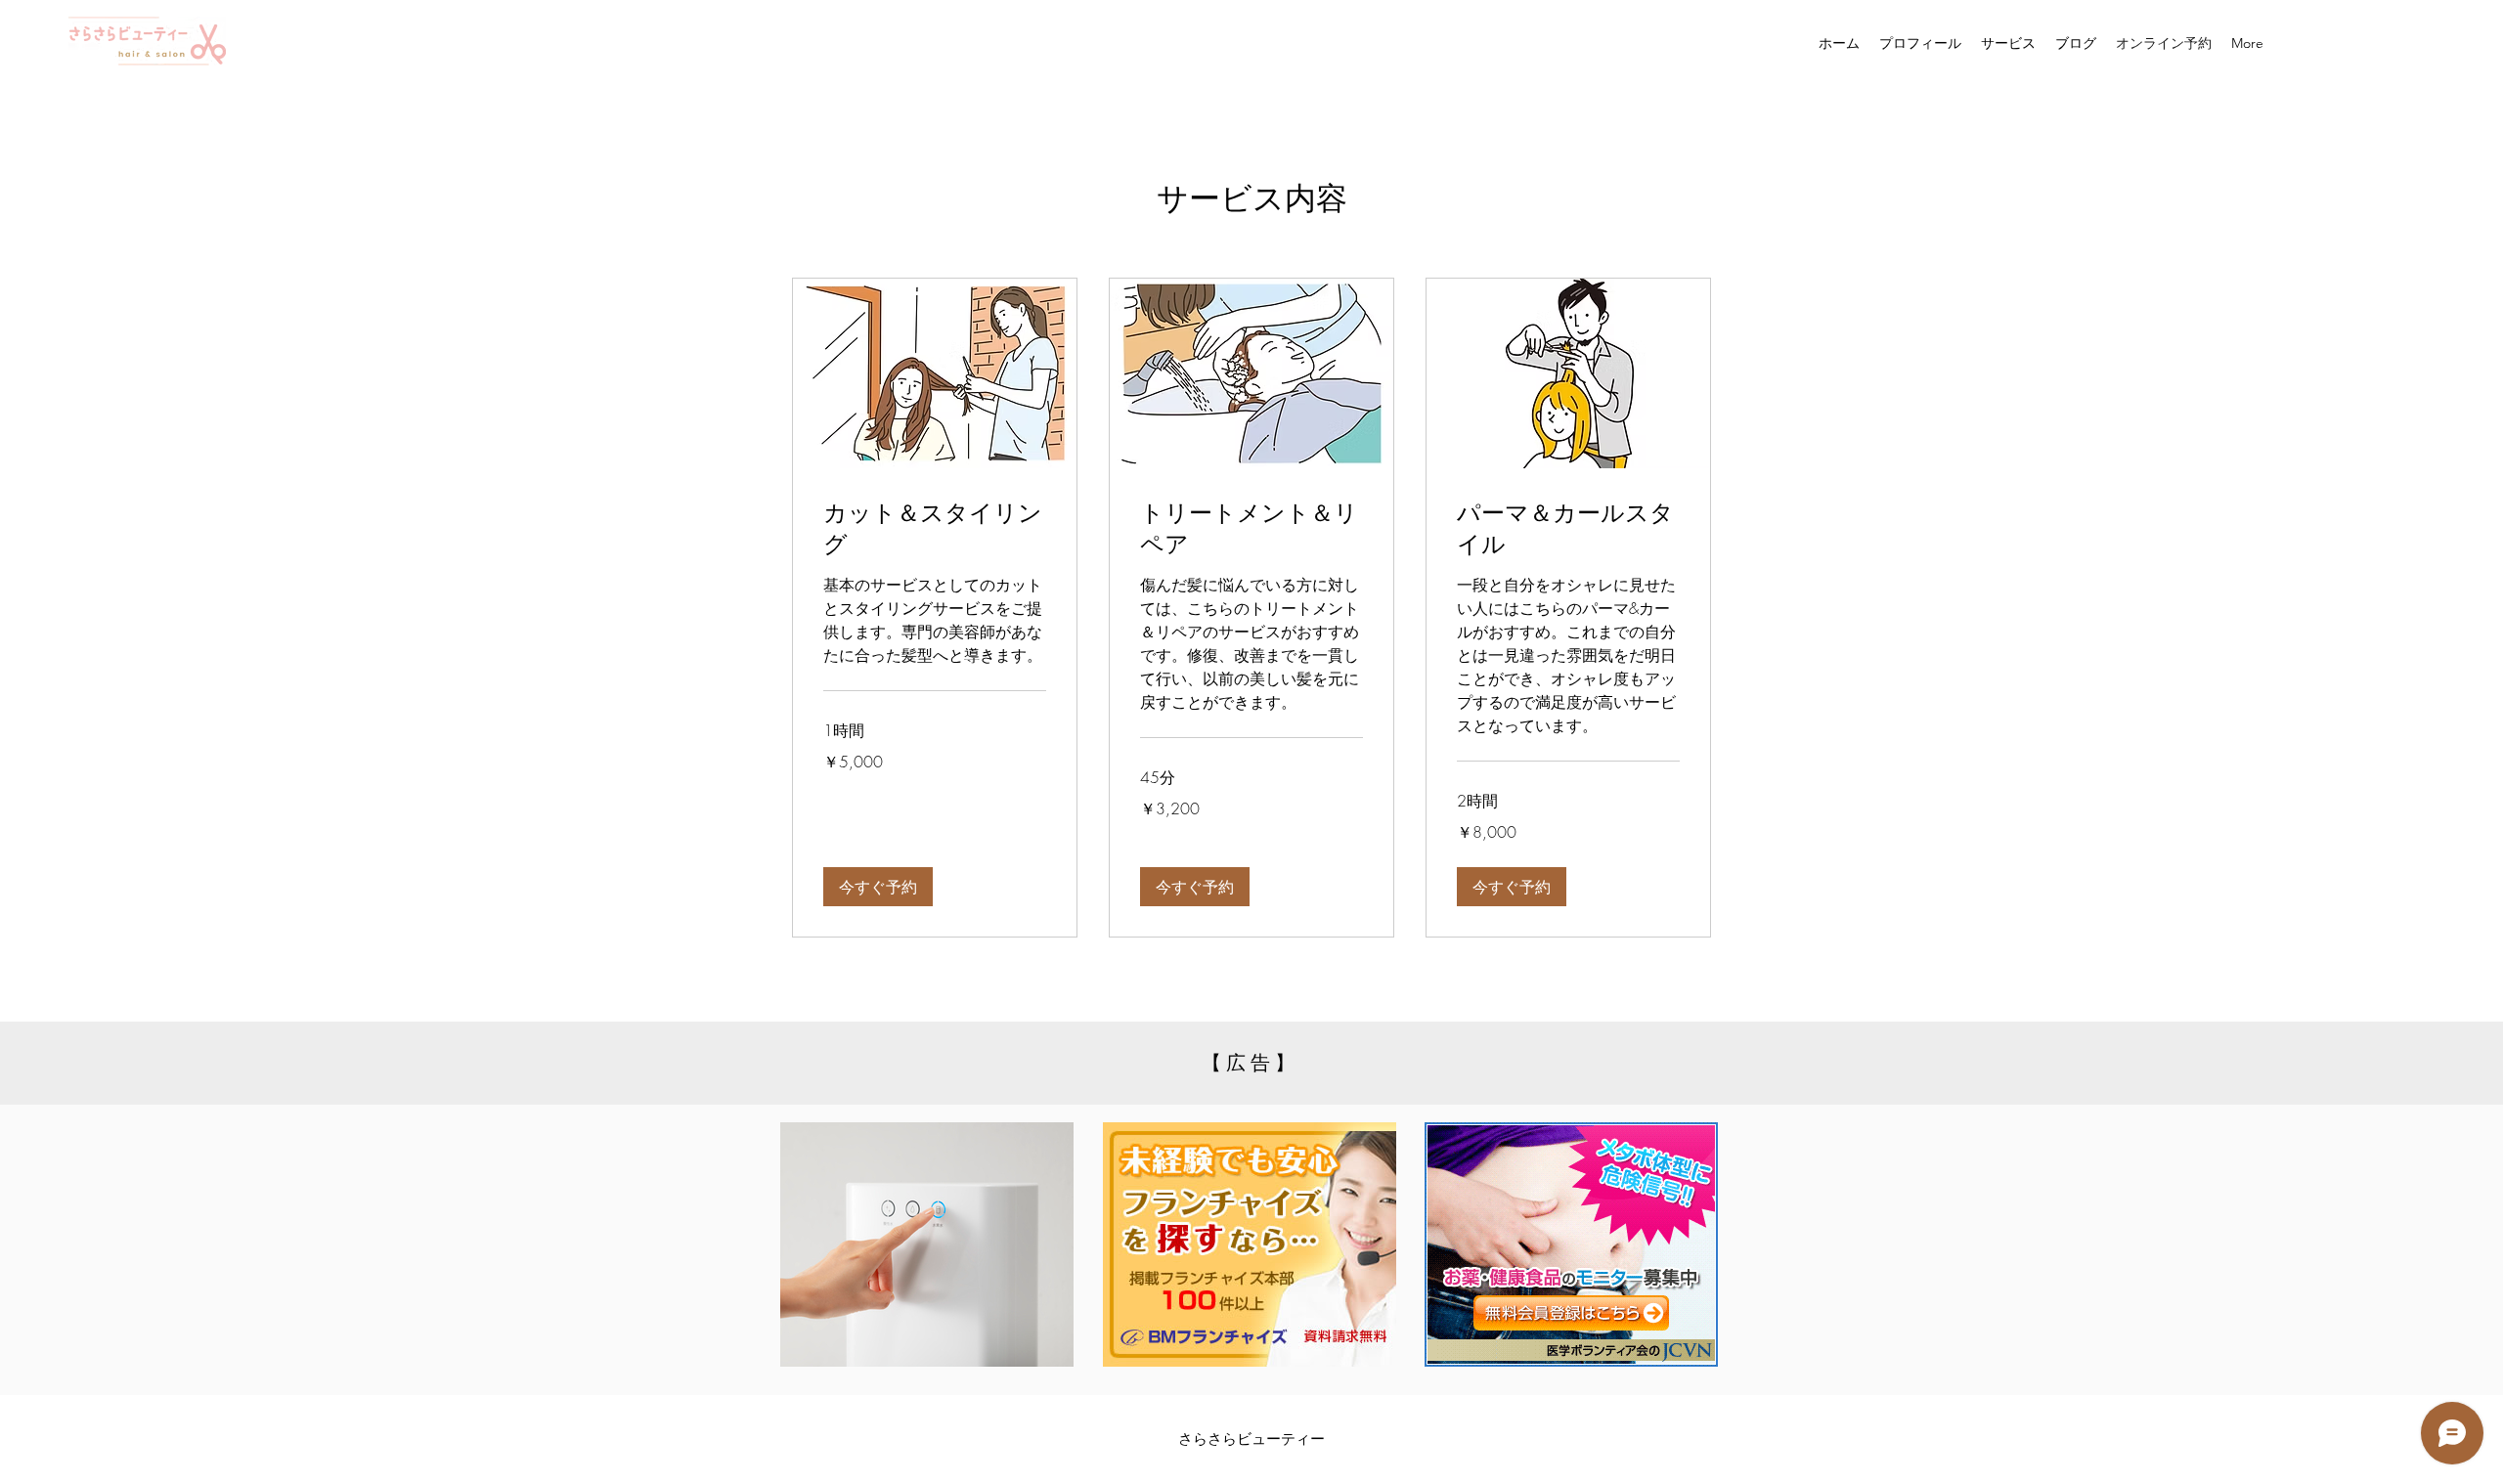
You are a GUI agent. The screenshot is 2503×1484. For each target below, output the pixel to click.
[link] (935, 530)
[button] (878, 887)
